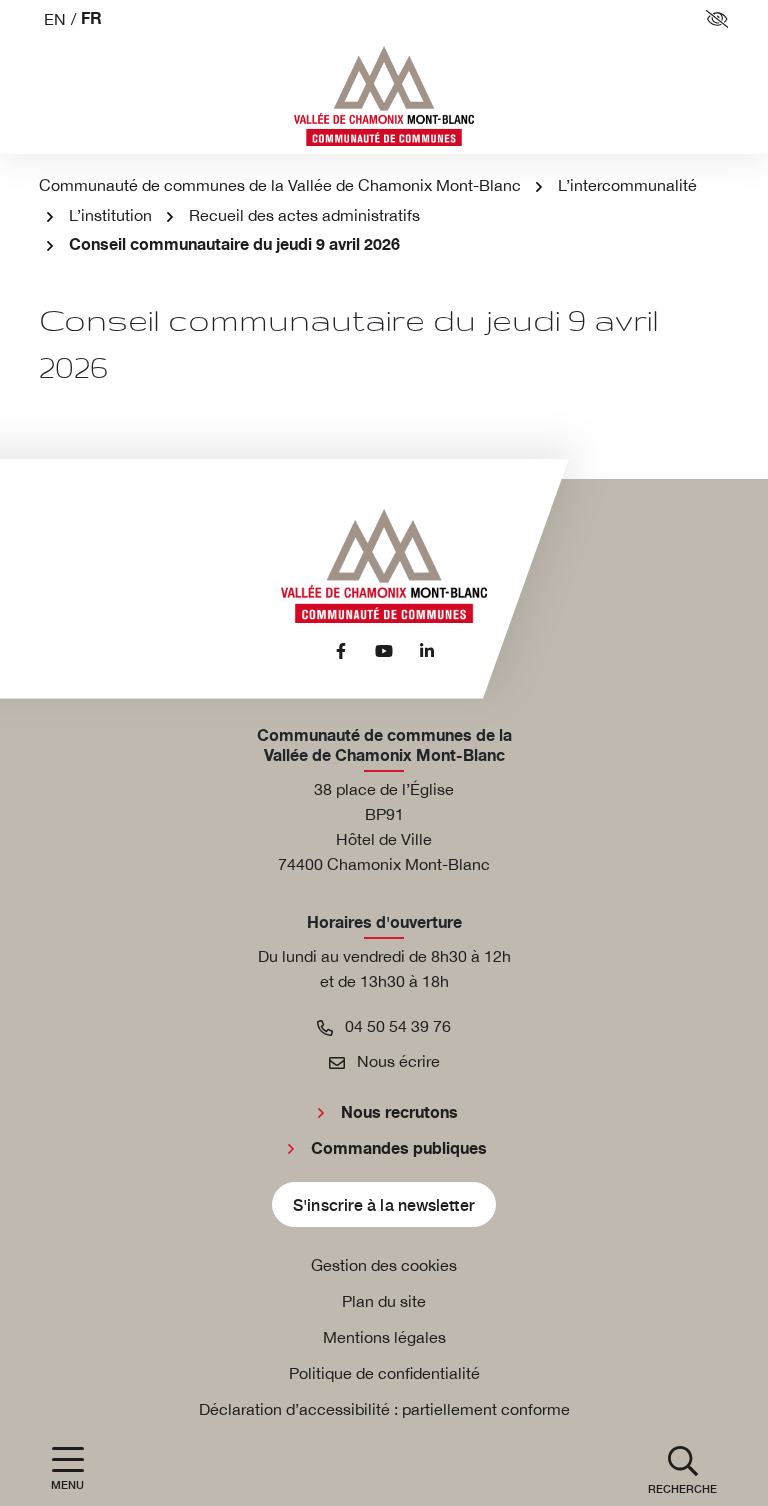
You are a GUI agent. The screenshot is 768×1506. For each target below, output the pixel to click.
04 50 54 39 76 (396, 1026)
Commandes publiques (399, 1149)
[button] (682, 1468)
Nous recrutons (399, 1113)
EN (55, 19)
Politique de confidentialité (384, 1373)
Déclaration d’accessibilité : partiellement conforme (384, 1409)
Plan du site (384, 1301)
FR (91, 19)
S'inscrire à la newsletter (384, 1204)
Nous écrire (396, 1061)
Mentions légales (384, 1337)
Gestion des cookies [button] (384, 1265)
